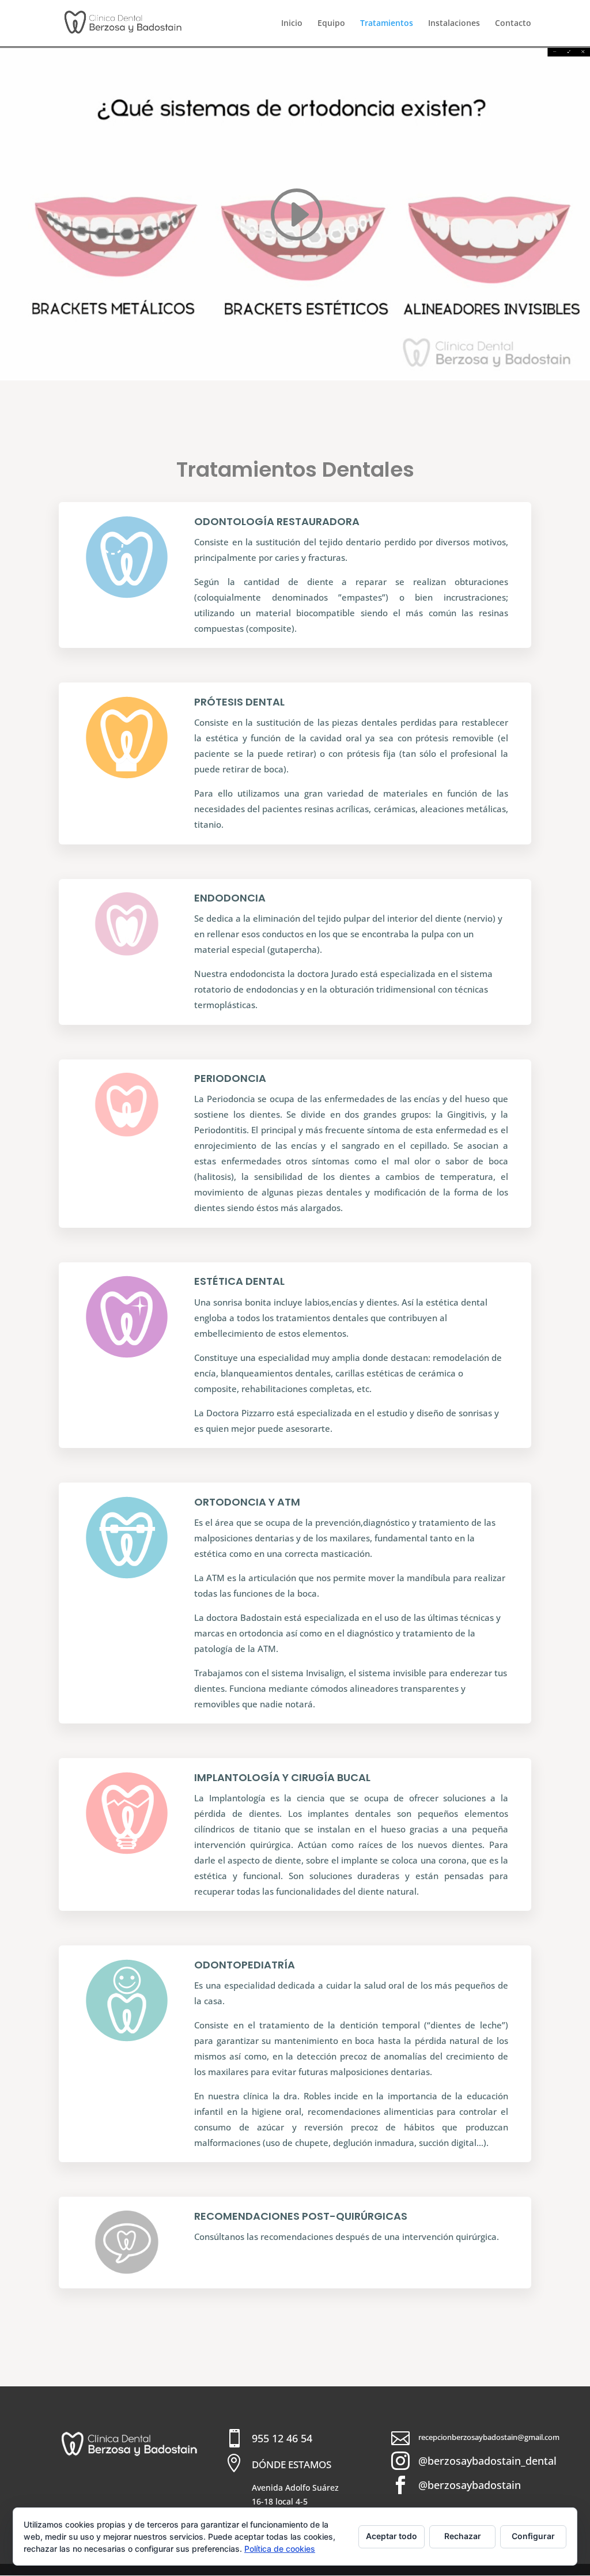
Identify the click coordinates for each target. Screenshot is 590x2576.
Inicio (292, 24)
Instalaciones (454, 24)
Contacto (513, 24)
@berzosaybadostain (470, 2485)
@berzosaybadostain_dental (487, 2461)
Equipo (331, 24)
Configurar (533, 2536)
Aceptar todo (392, 2536)
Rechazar (463, 2536)
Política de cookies (280, 2549)
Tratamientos (387, 24)
